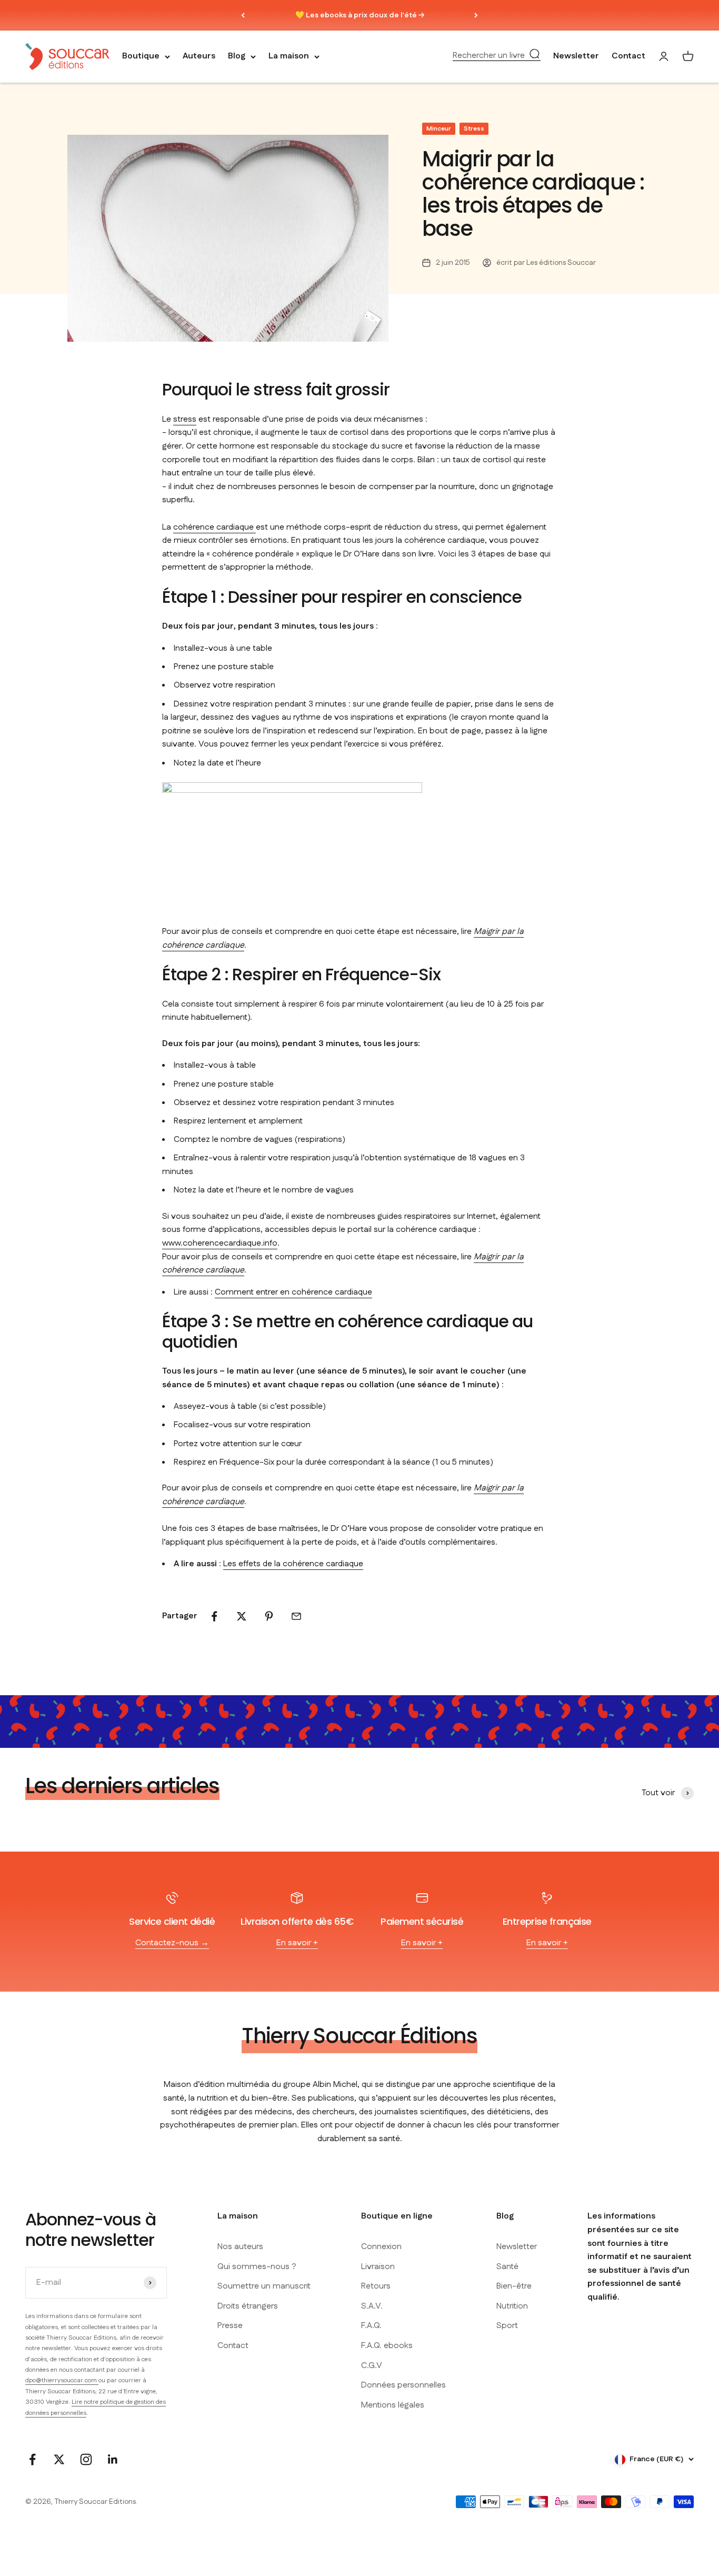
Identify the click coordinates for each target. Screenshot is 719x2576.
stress (185, 419)
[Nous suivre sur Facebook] (32, 2459)
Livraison (378, 2267)
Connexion (381, 2247)
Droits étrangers (248, 2306)
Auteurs (199, 57)
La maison (289, 57)
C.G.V (372, 2366)
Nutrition (512, 2306)
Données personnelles (403, 2385)
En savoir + (297, 1943)
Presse (230, 2326)
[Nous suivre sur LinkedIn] (113, 2459)
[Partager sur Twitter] (242, 1616)
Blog (237, 57)
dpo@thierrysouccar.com (62, 2380)
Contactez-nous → (172, 1943)
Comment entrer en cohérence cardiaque (293, 1292)
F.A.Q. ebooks (387, 2346)
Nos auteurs (240, 2247)
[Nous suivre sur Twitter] (59, 2459)
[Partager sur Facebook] (214, 1616)
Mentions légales (393, 2405)
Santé (507, 2267)
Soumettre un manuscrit (264, 2286)
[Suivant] (476, 15)
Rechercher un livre (489, 56)
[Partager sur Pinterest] (269, 1616)
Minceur (439, 129)
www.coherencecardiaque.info (220, 1243)
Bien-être (514, 2286)
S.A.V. (372, 2306)
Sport (507, 2326)
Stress (474, 129)
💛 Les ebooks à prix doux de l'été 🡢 (360, 15)
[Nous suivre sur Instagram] (86, 2459)
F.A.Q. (371, 2326)
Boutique (141, 57)
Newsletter (576, 57)
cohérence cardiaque (214, 527)
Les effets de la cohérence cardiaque (293, 1564)
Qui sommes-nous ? (257, 2267)
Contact (628, 57)
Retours (376, 2286)
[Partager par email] (296, 1616)
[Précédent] (243, 15)
